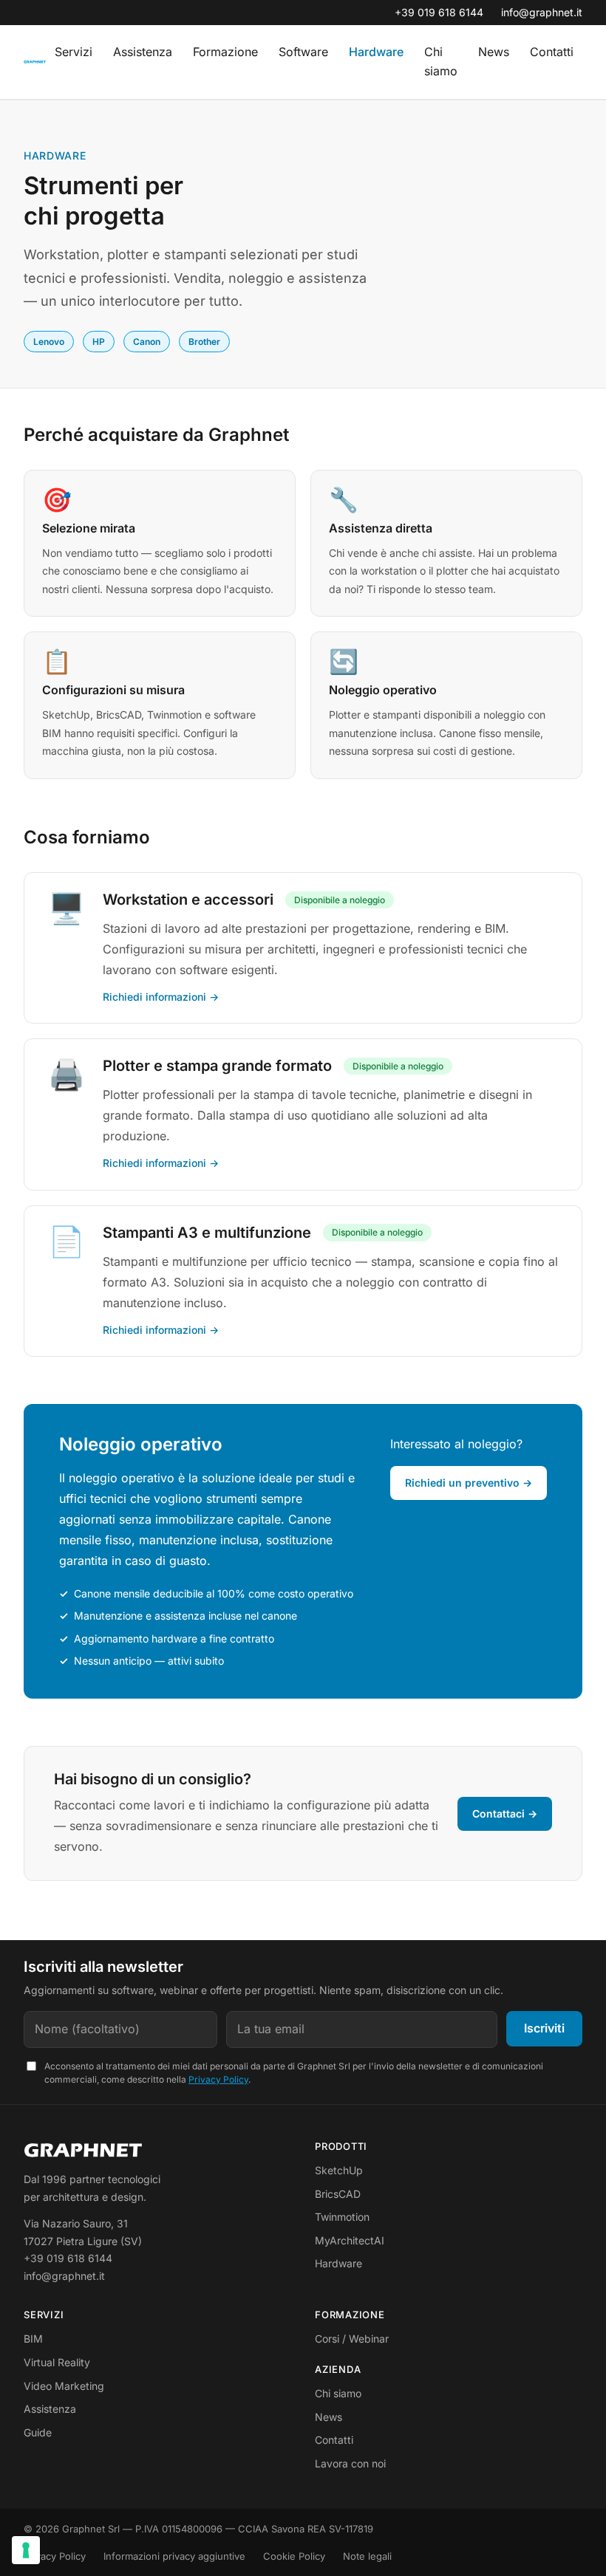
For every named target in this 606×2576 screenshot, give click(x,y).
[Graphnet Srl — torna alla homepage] (35, 62)
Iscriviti (544, 2028)
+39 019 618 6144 (439, 12)
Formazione (225, 52)
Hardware (376, 52)
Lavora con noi (350, 2463)
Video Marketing (64, 2386)
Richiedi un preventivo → (469, 1483)
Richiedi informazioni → (161, 997)
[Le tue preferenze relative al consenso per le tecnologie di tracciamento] (26, 2550)
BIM (33, 2339)
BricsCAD (338, 2194)
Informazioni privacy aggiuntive (174, 2556)
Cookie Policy (294, 2556)
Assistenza (143, 52)
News (494, 52)
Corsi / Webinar (352, 2339)
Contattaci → (505, 1813)
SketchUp (339, 2170)
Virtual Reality (57, 2362)
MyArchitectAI (350, 2240)
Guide (38, 2432)
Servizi (74, 52)
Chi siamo (441, 61)
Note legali (367, 2556)
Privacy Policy (218, 2079)
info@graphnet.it (542, 12)
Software (303, 52)
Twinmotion (342, 2217)
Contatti (552, 52)
